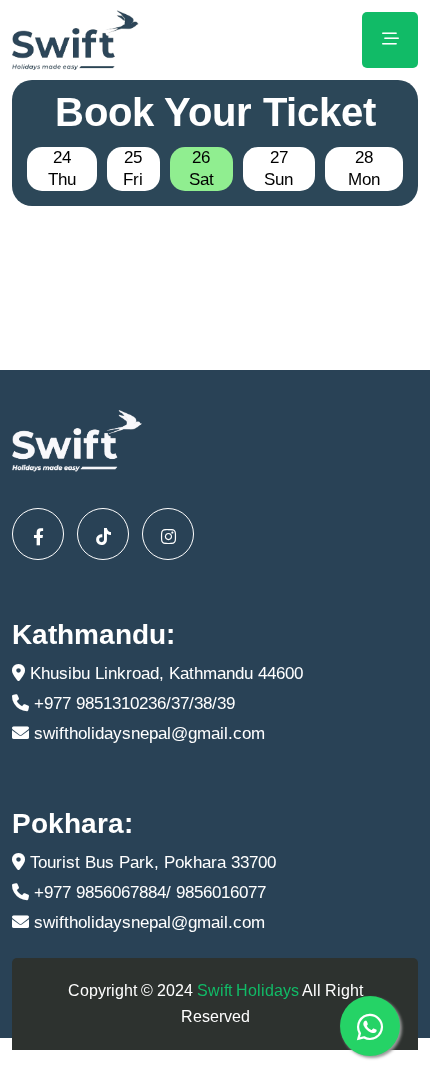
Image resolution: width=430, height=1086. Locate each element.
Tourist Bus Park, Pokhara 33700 (150, 862)
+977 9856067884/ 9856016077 (147, 892)
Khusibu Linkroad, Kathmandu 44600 (164, 673)
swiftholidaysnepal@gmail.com (147, 733)
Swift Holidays (248, 990)
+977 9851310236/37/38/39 (132, 703)
